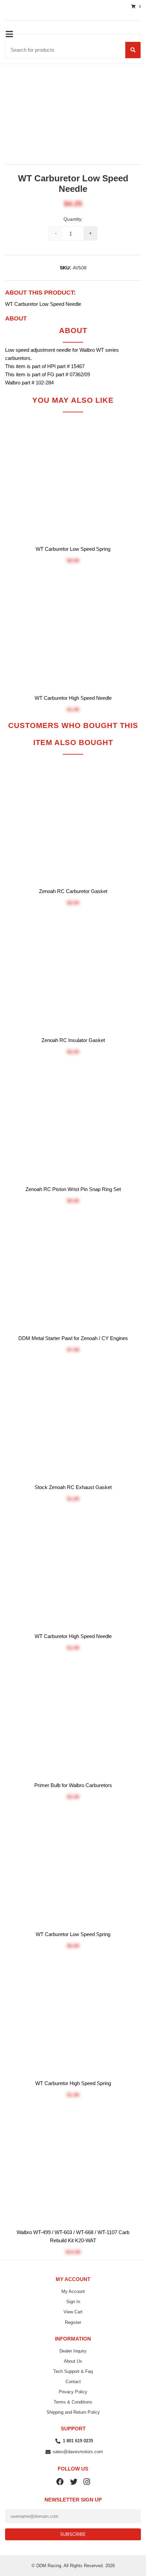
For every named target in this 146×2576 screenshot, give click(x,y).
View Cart (73, 2312)
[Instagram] (87, 2481)
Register (73, 2322)
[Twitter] (74, 2481)
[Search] (133, 50)
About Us (73, 2361)
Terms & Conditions (73, 2402)
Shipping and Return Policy (73, 2412)
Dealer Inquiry (73, 2351)
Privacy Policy (73, 2392)
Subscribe (73, 2534)
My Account (73, 2291)
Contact (73, 2382)
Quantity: (73, 219)
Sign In (73, 2302)
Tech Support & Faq (73, 2371)
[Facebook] (60, 2481)
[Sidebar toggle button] (9, 34)
